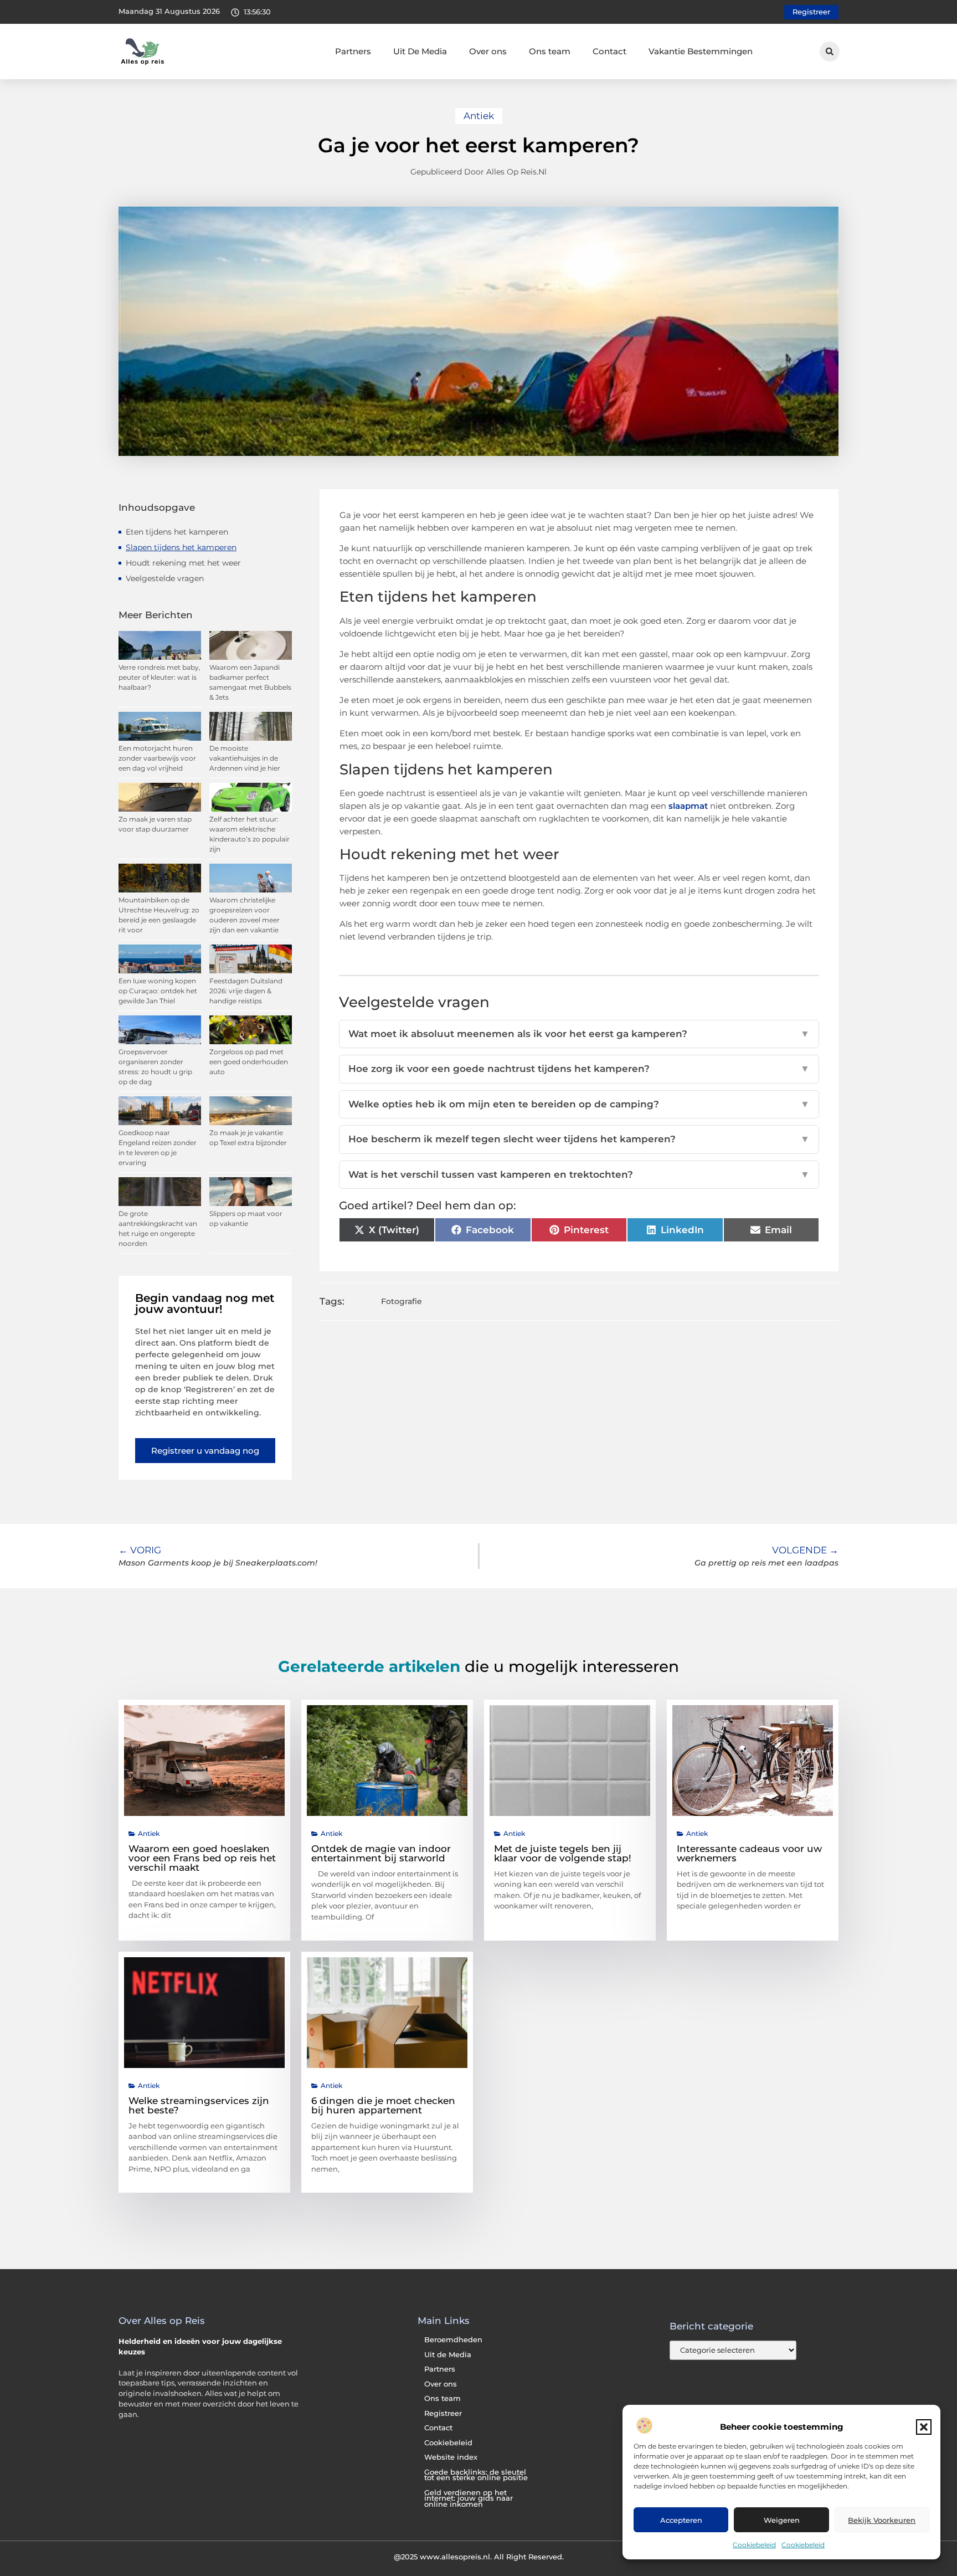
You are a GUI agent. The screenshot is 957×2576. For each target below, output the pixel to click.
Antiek (479, 116)
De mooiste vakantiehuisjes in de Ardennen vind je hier (245, 758)
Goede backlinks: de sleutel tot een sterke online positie (476, 2475)
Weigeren (782, 2520)
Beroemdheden (453, 2340)
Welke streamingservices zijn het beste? (199, 2105)
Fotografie (402, 1301)
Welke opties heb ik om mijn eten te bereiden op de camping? (579, 1104)
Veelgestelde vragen (165, 578)
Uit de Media (448, 2355)
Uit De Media (420, 51)
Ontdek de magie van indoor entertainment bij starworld (381, 1853)
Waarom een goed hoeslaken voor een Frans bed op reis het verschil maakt (202, 1858)
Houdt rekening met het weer (183, 563)
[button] (924, 2427)
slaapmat (688, 806)
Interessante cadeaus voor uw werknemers (749, 1853)
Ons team (550, 51)
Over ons (488, 51)
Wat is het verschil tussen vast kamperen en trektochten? (579, 1174)
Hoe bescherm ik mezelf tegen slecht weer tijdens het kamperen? (579, 1139)
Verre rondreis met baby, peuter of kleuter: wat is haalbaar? (159, 677)
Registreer (443, 2413)
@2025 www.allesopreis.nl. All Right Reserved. (479, 2557)
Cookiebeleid (754, 2545)
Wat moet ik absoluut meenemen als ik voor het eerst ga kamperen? (579, 1034)
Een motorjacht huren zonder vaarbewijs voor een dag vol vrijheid (157, 758)
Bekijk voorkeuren (882, 2520)
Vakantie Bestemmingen (701, 51)
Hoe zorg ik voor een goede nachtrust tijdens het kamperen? (579, 1069)
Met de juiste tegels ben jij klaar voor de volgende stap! (563, 1853)
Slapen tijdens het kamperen (181, 547)
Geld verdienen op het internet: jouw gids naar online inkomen (469, 2498)
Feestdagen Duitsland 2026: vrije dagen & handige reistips (246, 991)
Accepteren (681, 2520)
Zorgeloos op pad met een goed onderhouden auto (249, 1062)
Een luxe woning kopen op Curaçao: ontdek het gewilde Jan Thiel (158, 991)
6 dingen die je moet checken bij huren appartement (383, 2105)
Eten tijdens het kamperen (177, 532)
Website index (451, 2457)
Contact (609, 51)
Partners (353, 51)
